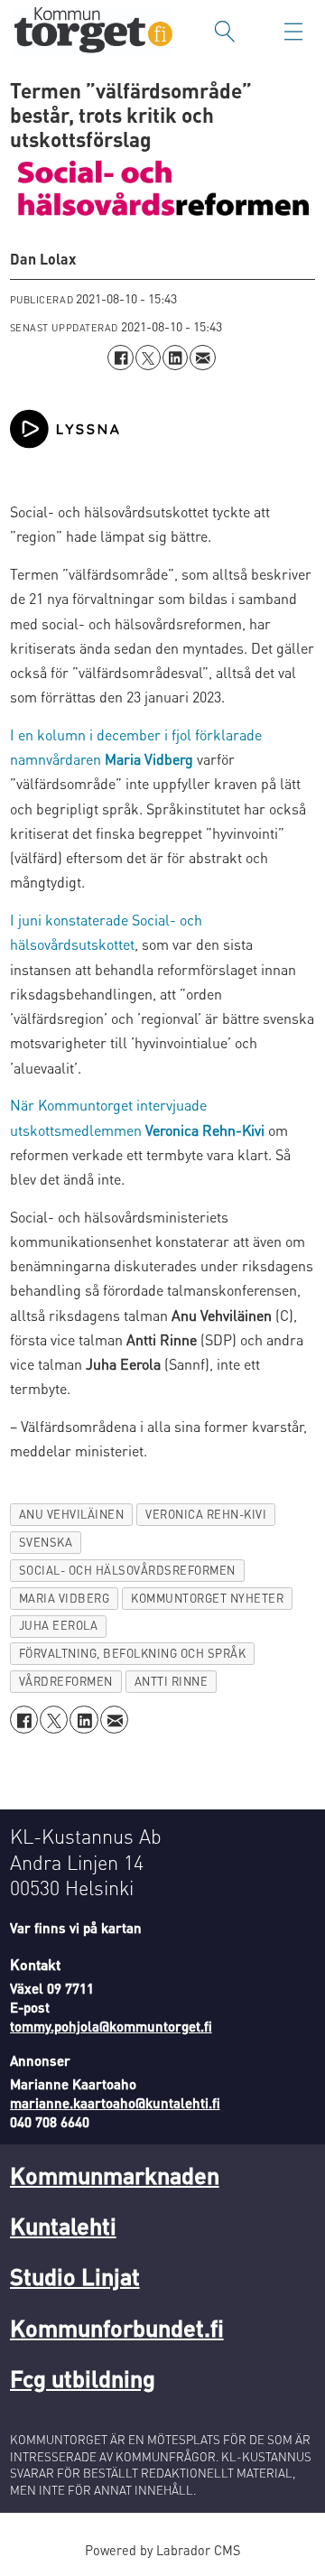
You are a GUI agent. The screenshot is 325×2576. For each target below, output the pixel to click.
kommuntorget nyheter (207, 1598)
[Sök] (225, 32)
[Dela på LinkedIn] (175, 358)
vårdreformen (66, 1681)
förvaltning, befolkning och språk (133, 1653)
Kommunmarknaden (115, 2175)
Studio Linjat (75, 2276)
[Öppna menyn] (293, 32)
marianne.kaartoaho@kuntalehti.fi (115, 2103)
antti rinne (172, 1681)
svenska (46, 1542)
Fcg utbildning (83, 2378)
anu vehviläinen (72, 1514)
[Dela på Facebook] (120, 358)
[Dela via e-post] (202, 358)
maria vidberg (65, 1598)
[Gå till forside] (93, 32)
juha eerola (59, 1625)
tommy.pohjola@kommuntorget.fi (111, 2026)
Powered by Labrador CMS (162, 2550)
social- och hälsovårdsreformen (127, 1570)
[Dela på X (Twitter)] (148, 358)
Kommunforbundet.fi (117, 2327)
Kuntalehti (63, 2225)
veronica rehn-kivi (206, 1514)
